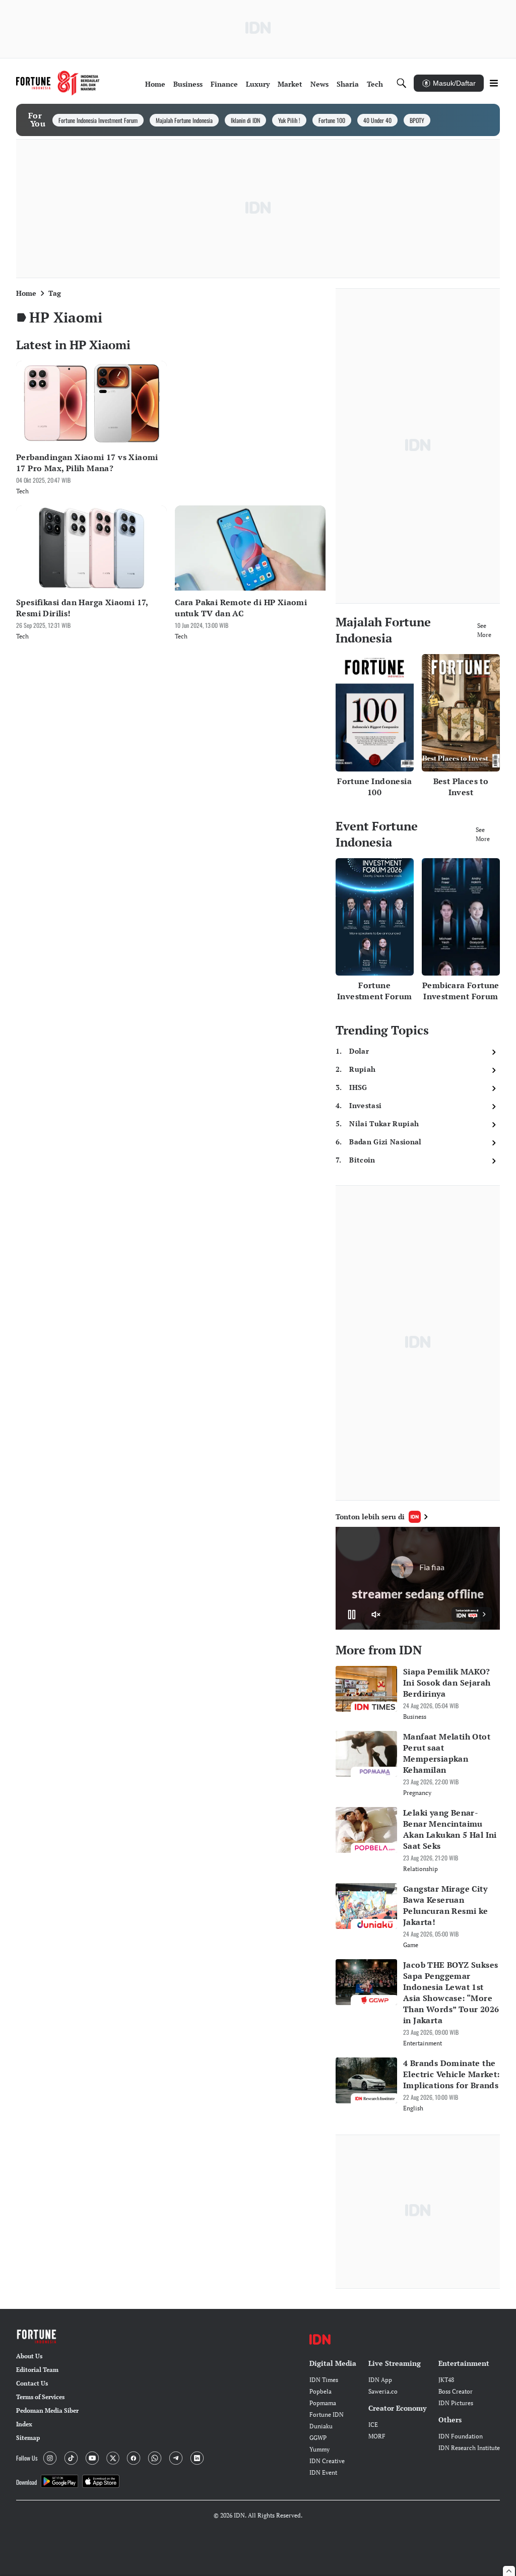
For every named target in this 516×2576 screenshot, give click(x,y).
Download (26, 2482)
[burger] (494, 83)
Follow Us (27, 2458)
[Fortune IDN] (58, 83)
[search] (402, 83)
